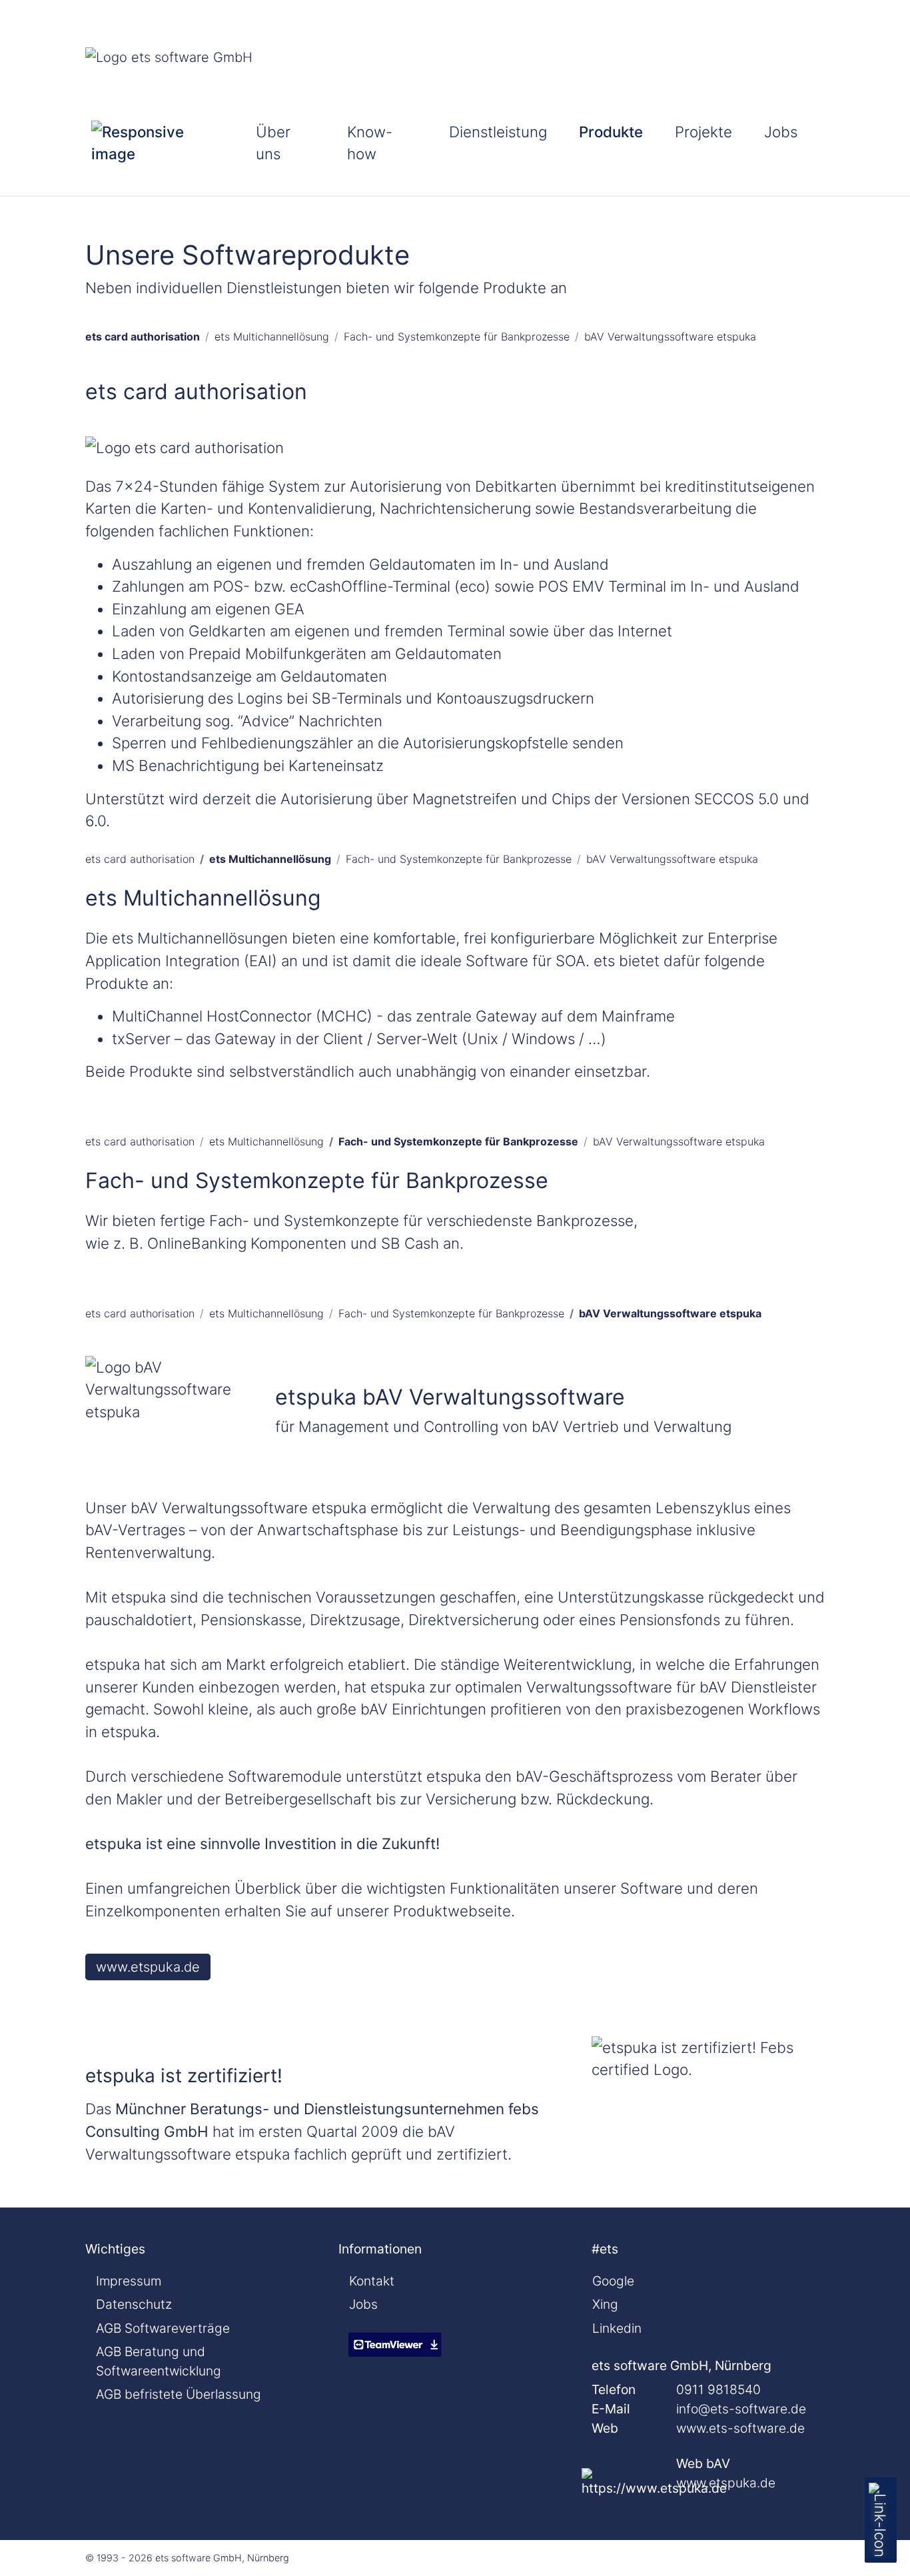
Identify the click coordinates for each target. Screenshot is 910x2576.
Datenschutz (134, 2304)
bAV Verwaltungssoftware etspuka (670, 336)
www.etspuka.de (726, 2483)
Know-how (370, 143)
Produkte (611, 132)
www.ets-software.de (740, 2428)
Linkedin (617, 2328)
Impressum (129, 2281)
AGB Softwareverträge (163, 2328)
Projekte (703, 132)
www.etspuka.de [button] (148, 1967)
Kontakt (372, 2281)
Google (613, 2281)
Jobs (781, 132)
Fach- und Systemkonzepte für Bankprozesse (457, 336)
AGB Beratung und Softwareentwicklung (159, 2361)
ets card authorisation (143, 336)
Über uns (273, 143)
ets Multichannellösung (272, 336)
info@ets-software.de (741, 2409)
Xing (605, 2304)
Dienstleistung (498, 132)
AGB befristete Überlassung (179, 2394)
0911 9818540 (718, 2389)
